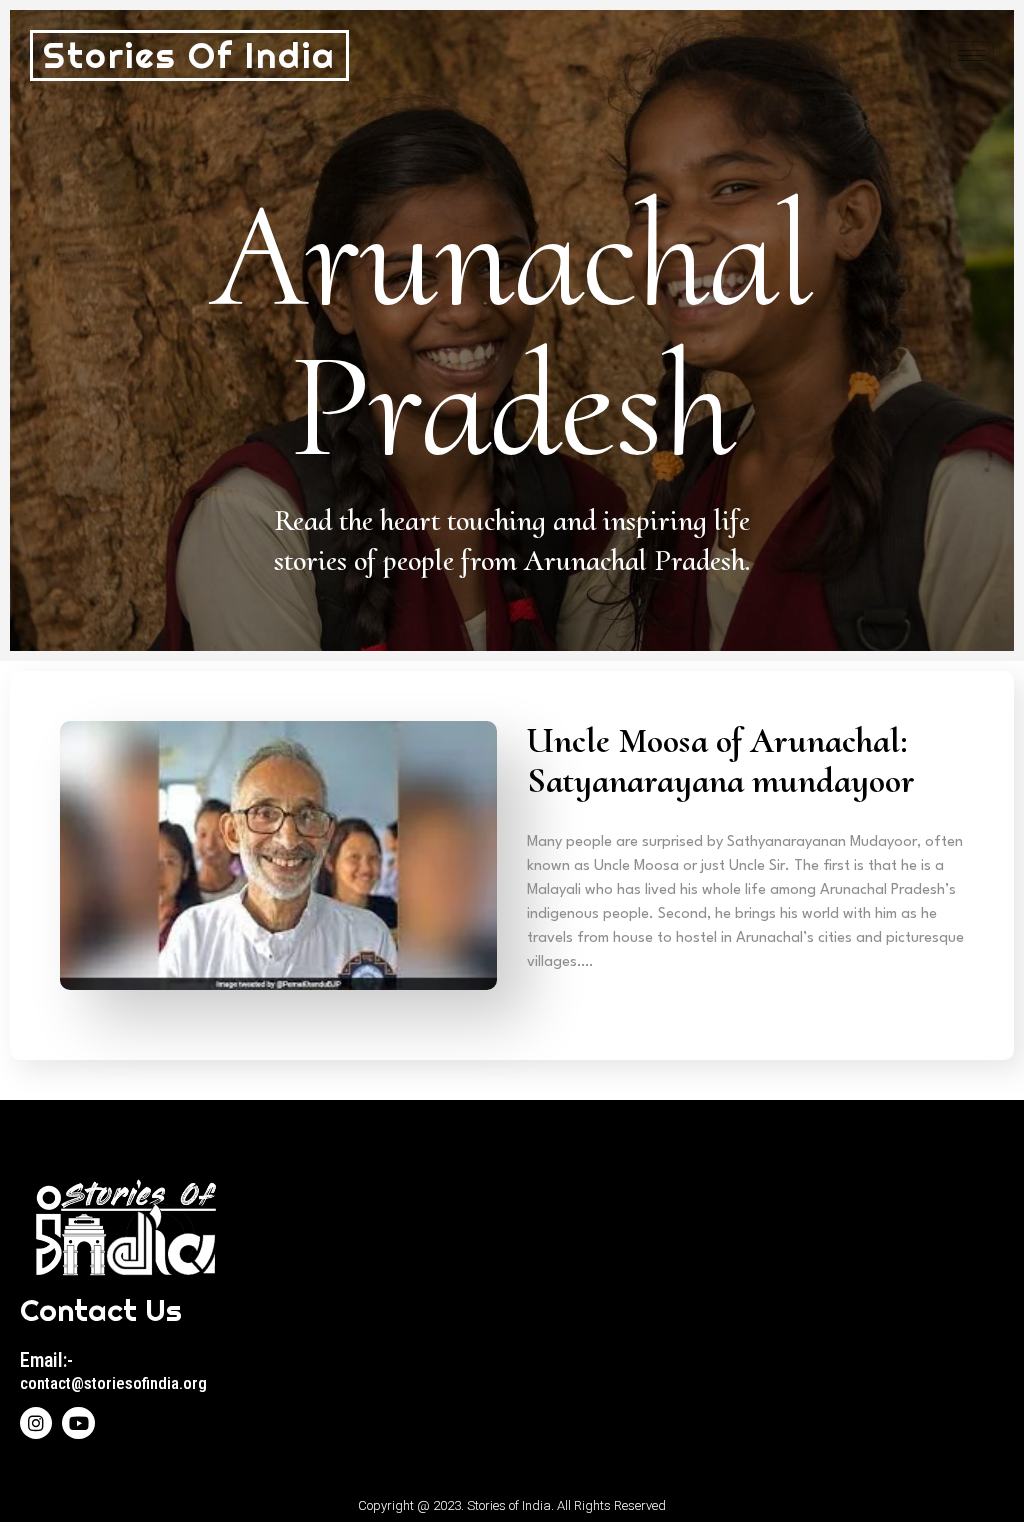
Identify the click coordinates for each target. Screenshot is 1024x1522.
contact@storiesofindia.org (113, 1383)
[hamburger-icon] (971, 55)
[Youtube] (78, 1423)
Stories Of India (189, 55)
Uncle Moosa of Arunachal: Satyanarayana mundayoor (725, 760)
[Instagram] (36, 1423)
